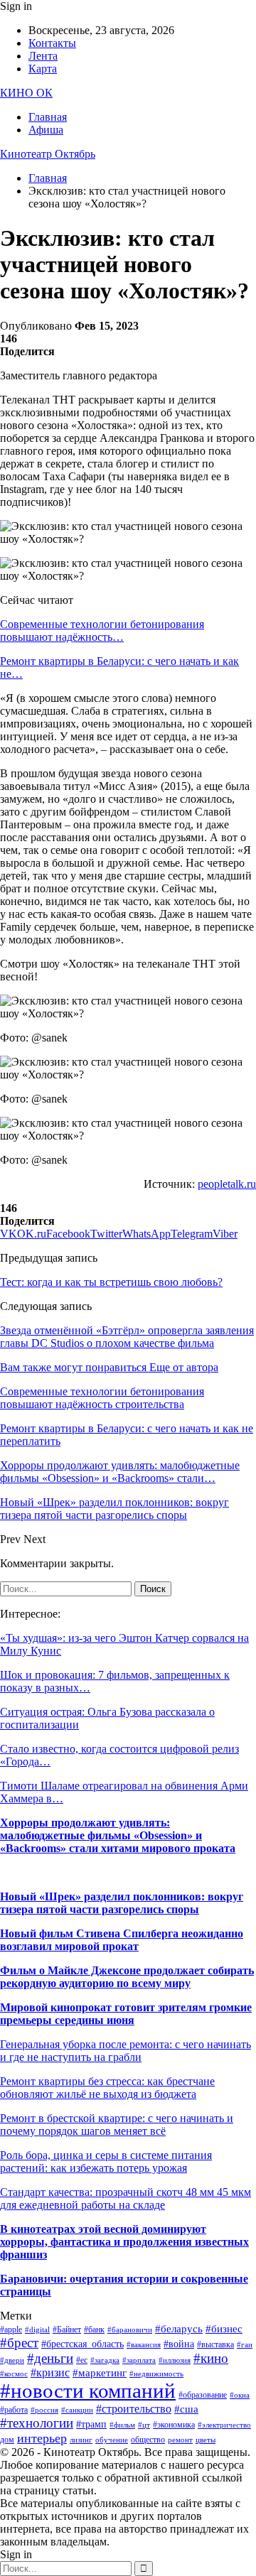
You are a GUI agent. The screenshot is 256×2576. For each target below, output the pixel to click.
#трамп (91, 2424)
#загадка (105, 2360)
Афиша (46, 130)
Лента (43, 56)
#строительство (134, 2409)
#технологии (37, 2423)
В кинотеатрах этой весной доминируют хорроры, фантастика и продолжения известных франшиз (124, 2242)
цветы (206, 2440)
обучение (112, 2440)
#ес (82, 2360)
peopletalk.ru (227, 1184)
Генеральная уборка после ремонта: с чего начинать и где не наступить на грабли (126, 2051)
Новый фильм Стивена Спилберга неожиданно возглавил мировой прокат (122, 1940)
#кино (211, 2358)
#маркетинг (100, 2373)
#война (179, 2344)
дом (7, 2440)
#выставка (215, 2344)
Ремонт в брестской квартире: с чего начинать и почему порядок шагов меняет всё (117, 2125)
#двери (12, 2360)
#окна (240, 2395)
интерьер (42, 2438)
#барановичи (130, 2330)
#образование (203, 2395)
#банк (94, 2329)
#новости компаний (88, 2391)
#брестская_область (82, 2344)
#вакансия (144, 2345)
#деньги (50, 2358)
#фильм (122, 2425)
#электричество (224, 2425)
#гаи (245, 2345)
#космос (14, 2374)
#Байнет (67, 2329)
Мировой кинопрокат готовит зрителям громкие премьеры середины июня (126, 2014)
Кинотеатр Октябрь (48, 154)
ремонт (180, 2440)
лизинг (81, 2440)
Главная (48, 117)
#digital (37, 2330)
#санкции (77, 2410)
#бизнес (224, 2329)
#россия (44, 2410)
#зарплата (139, 2360)
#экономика (174, 2425)
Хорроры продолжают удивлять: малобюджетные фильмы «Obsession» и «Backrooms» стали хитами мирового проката (118, 1835)
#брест (19, 2343)
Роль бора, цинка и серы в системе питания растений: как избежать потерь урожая (106, 2161)
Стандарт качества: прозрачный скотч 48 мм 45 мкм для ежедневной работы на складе (126, 2198)
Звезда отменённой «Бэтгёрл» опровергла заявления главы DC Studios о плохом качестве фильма (127, 1337)
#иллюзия (175, 2360)
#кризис (50, 2372)
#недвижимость (156, 2374)
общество (148, 2440)
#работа (14, 2410)
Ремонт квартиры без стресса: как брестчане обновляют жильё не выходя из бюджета (107, 2088)
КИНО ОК (26, 93)
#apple (11, 2329)
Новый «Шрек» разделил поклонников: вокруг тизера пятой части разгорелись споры (122, 1903)
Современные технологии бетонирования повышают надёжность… (102, 631)
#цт (144, 2425)
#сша (186, 2409)
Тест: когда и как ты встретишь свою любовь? (111, 1282)
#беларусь (179, 2329)
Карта (43, 69)
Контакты (52, 43)
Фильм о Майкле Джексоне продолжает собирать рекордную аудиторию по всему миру (127, 1977)
